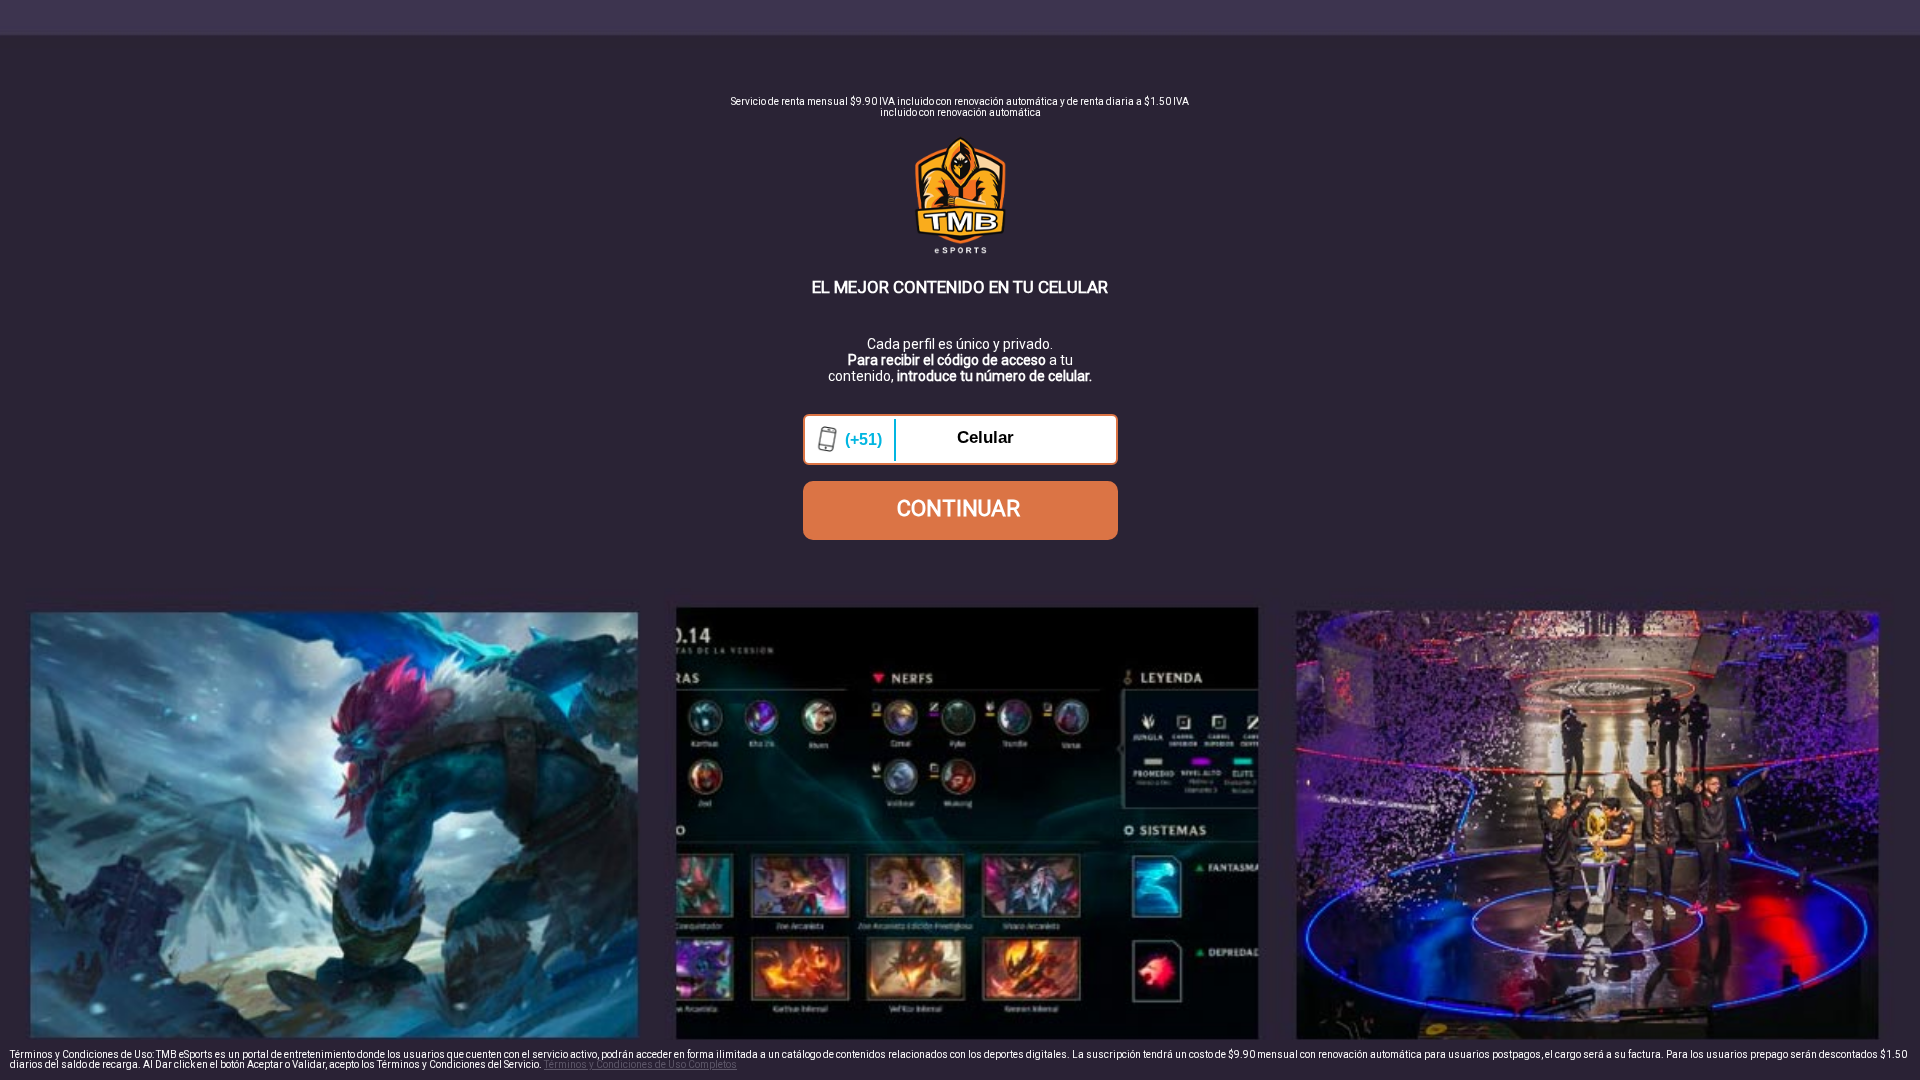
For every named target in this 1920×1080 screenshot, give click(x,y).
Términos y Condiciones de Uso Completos (640, 1064)
